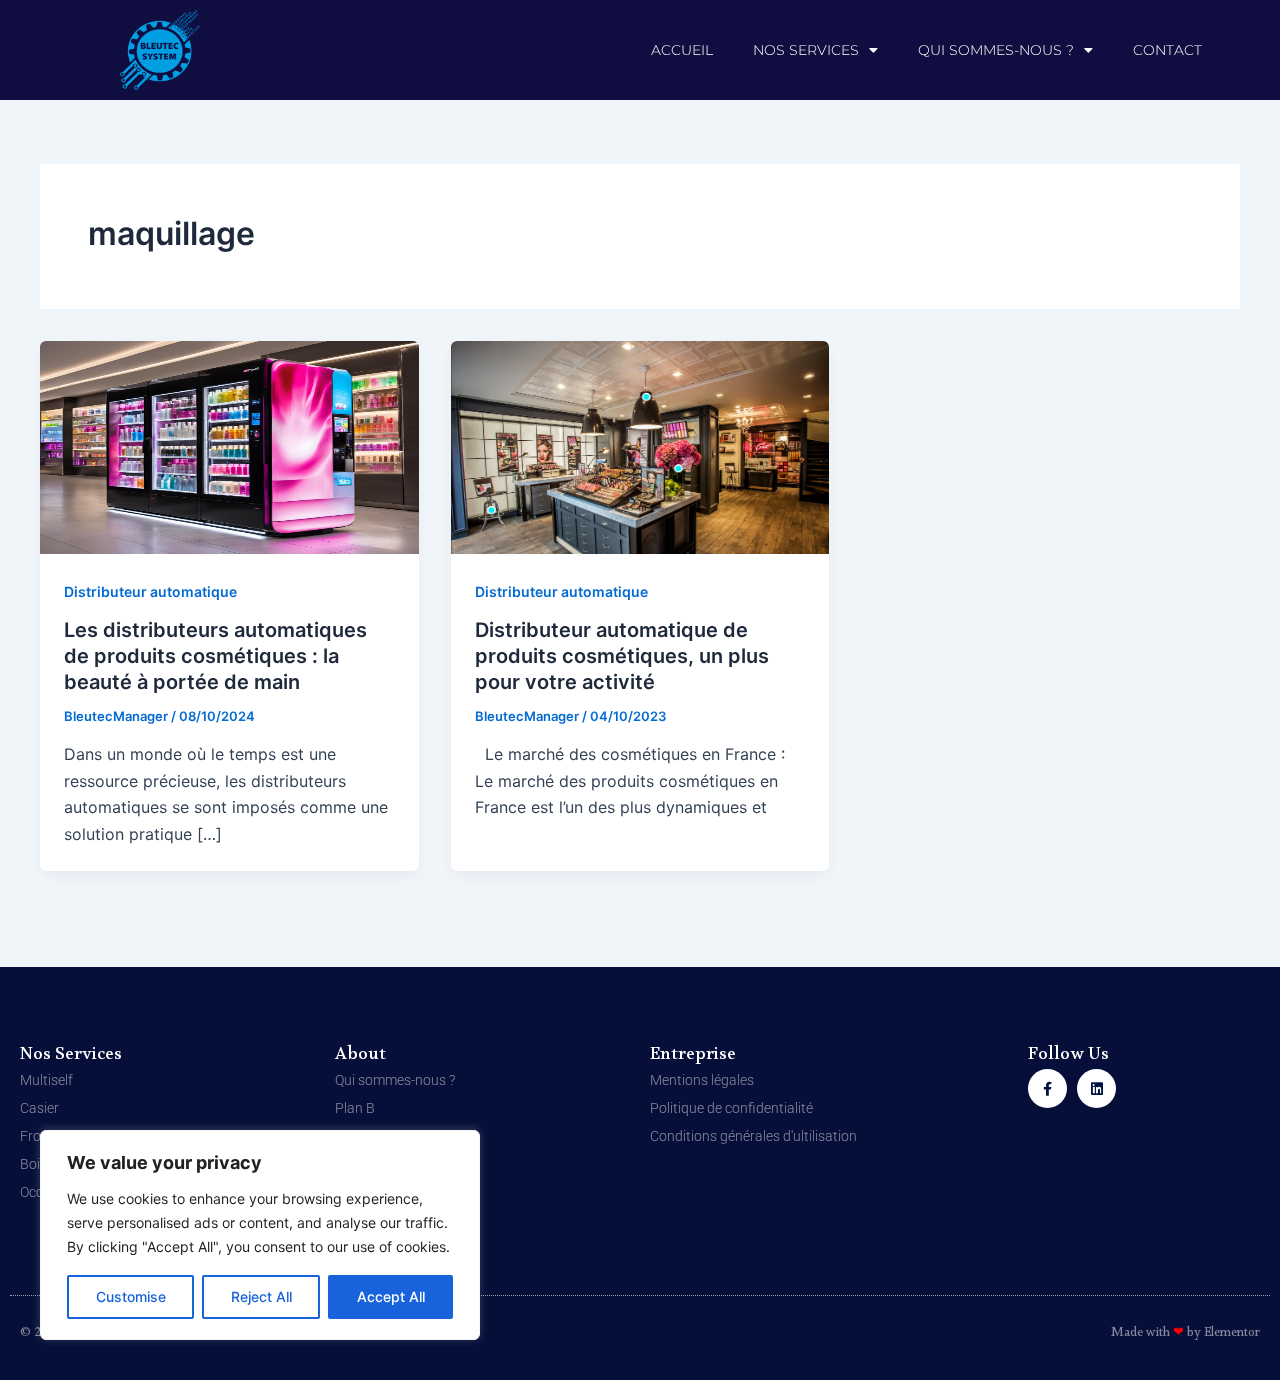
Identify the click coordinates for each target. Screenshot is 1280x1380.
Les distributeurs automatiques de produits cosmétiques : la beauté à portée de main (215, 656)
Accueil (682, 50)
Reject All (261, 1296)
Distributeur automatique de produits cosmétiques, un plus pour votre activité (622, 656)
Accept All (391, 1296)
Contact (1167, 50)
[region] (260, 1235)
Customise (131, 1296)
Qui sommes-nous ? (996, 50)
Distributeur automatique (150, 591)
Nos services (806, 50)
